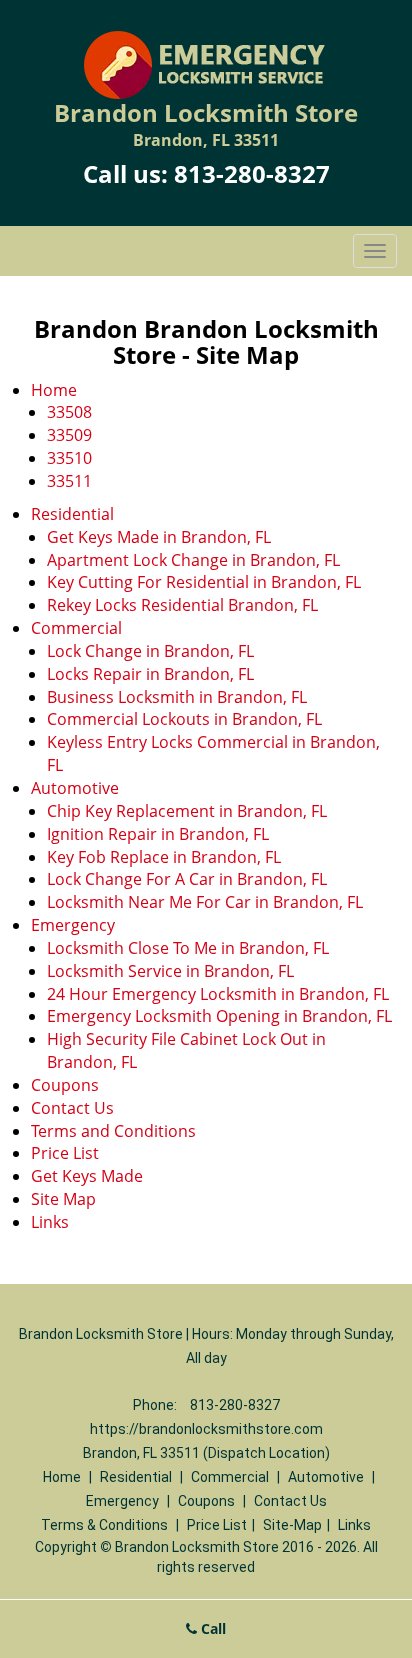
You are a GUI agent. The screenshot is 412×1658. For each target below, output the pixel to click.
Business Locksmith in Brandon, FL (177, 697)
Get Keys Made (87, 1176)
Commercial (76, 628)
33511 (69, 481)
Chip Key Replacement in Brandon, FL (187, 811)
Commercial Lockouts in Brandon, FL (184, 719)
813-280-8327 (252, 173)
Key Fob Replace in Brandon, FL (164, 857)
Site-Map (292, 1525)
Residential (72, 514)
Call (211, 1628)
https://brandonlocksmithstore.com (206, 1429)
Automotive (75, 788)
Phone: (156, 1405)
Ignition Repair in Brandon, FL (158, 834)
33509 (69, 435)
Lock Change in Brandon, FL (150, 651)
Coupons (65, 1085)
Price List (65, 1153)
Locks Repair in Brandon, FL (150, 674)
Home (54, 390)
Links (50, 1222)
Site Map (63, 1199)
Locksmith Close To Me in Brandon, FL (188, 948)
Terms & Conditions (104, 1525)
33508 (69, 412)
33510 (69, 458)
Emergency (73, 925)
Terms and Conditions (113, 1131)
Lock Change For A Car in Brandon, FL (187, 879)
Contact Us (72, 1108)
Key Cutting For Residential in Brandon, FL (204, 582)
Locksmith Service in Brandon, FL (170, 971)
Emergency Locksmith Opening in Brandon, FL (219, 1016)
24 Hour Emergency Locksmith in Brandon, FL (218, 994)
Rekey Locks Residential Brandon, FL (182, 605)
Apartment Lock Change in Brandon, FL (193, 560)
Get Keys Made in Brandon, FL (159, 537)
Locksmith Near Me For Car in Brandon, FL (205, 902)
